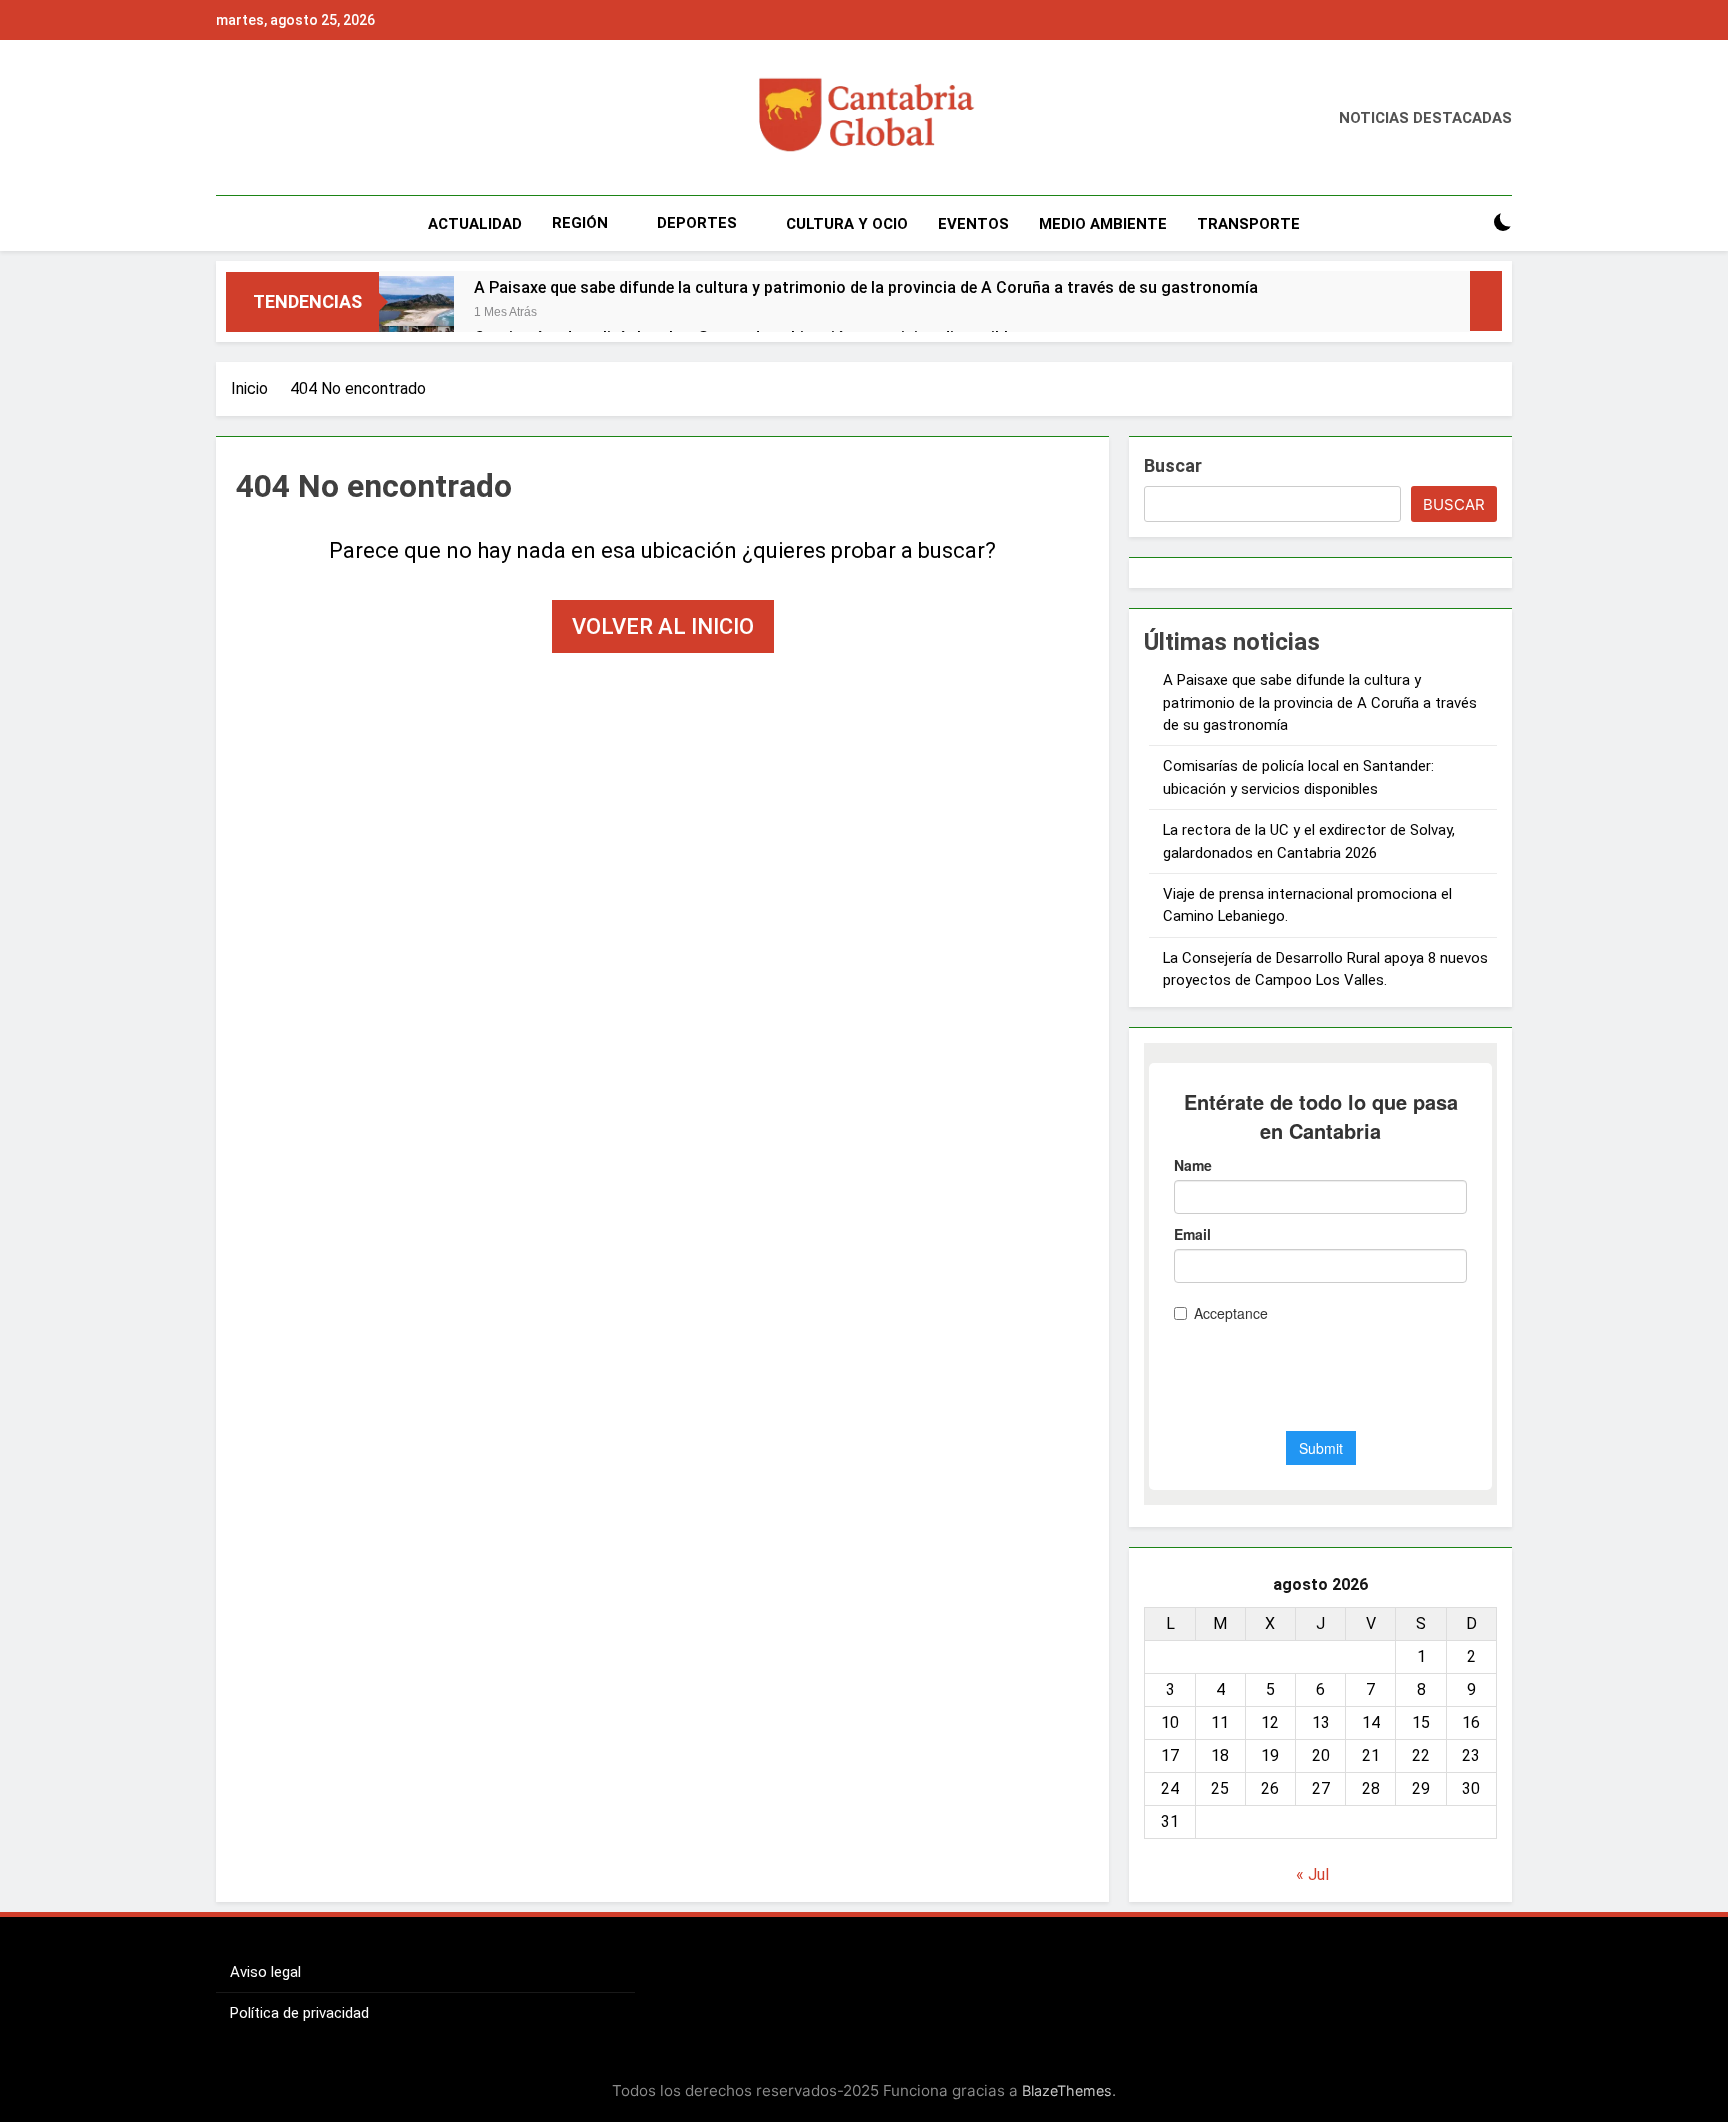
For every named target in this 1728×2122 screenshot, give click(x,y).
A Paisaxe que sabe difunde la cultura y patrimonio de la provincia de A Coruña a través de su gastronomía (866, 287)
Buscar (1173, 465)
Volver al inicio (663, 626)
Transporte (1248, 224)
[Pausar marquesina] (1486, 301)
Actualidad (475, 224)
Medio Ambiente (1103, 224)
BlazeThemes (1067, 2090)
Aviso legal (265, 1972)
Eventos (973, 224)
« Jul (1312, 1874)
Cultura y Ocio (847, 224)
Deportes (697, 223)
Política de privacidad (299, 2013)
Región (580, 223)
